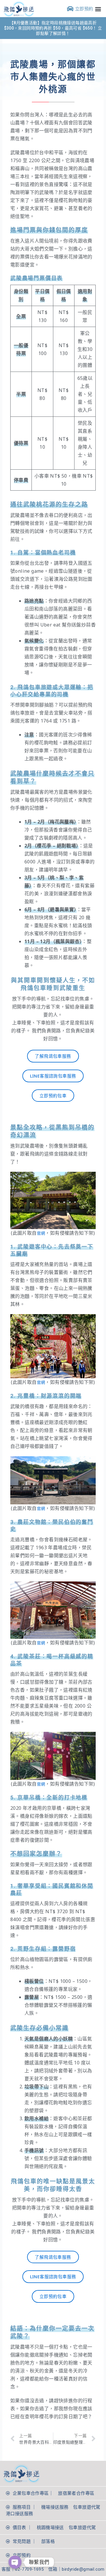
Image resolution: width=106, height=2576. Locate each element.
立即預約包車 (53, 1096)
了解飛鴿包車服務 (53, 1056)
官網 (41, 1233)
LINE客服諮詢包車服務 (53, 1076)
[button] (98, 9)
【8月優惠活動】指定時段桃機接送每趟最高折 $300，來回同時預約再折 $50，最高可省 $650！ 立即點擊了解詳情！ (53, 28)
